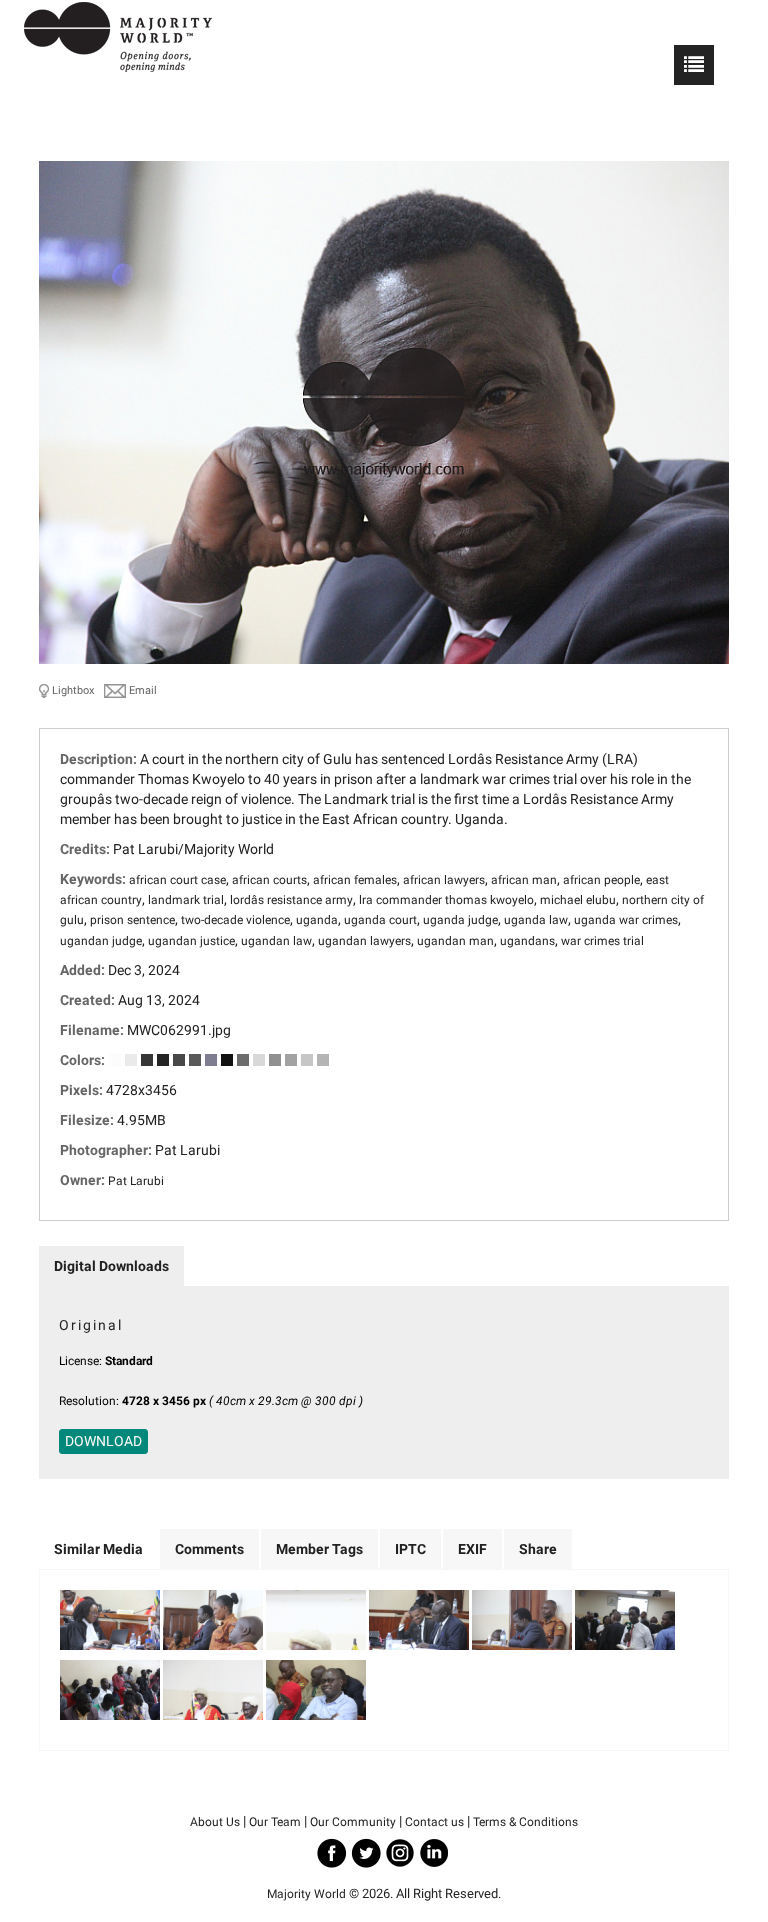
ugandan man (455, 941)
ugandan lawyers (364, 941)
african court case (177, 880)
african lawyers (444, 880)
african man (524, 880)
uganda (317, 920)
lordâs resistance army (291, 900)
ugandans (527, 941)
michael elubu (578, 900)
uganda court (380, 920)
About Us (215, 1822)
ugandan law (276, 941)
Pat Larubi (136, 1181)
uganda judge (460, 920)
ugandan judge (101, 941)
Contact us (434, 1822)
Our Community (353, 1822)
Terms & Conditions (525, 1822)
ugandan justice (191, 941)
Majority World (306, 1894)
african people (601, 880)
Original (91, 1325)
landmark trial (186, 900)
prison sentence (132, 920)
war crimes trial (602, 941)
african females (355, 880)
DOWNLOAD (103, 1441)
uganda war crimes (626, 920)
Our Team (275, 1822)
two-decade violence (235, 920)
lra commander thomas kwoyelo (446, 900)
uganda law (536, 920)
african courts (269, 880)
